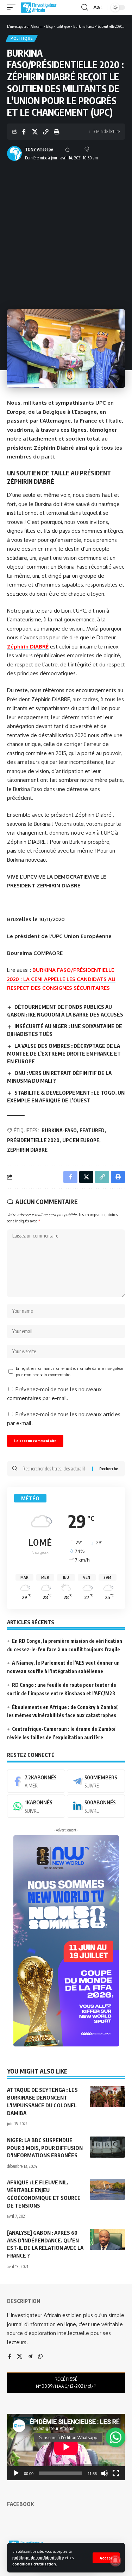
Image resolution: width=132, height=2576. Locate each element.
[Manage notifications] (115, 2561)
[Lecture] (16, 2473)
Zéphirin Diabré (27, 1150)
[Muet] (105, 2473)
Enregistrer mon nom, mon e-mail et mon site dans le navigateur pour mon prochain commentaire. (70, 1371)
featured (92, 1130)
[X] (20, 2357)
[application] (66, 2447)
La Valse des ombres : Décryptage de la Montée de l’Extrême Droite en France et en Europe (64, 1053)
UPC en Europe (81, 1140)
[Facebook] (36, 1781)
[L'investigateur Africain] (39, 7)
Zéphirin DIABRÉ (28, 647)
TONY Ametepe (39, 149)
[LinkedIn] (96, 1806)
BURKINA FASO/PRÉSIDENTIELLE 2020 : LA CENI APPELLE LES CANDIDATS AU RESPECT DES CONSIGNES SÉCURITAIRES (61, 979)
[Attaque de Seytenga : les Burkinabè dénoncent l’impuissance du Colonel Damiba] (107, 2097)
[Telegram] (96, 1781)
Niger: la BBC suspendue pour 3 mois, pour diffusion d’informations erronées (45, 2148)
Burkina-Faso (59, 1130)
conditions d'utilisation (34, 2564)
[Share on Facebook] (24, 132)
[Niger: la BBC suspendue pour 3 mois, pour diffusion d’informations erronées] (107, 2147)
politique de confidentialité (38, 2558)
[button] (106, 2558)
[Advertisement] (66, 233)
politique (22, 38)
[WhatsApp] (36, 1806)
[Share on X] (35, 132)
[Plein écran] (116, 2473)
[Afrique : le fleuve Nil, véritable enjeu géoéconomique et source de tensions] (107, 2189)
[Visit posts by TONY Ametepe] (14, 153)
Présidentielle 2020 (33, 1140)
